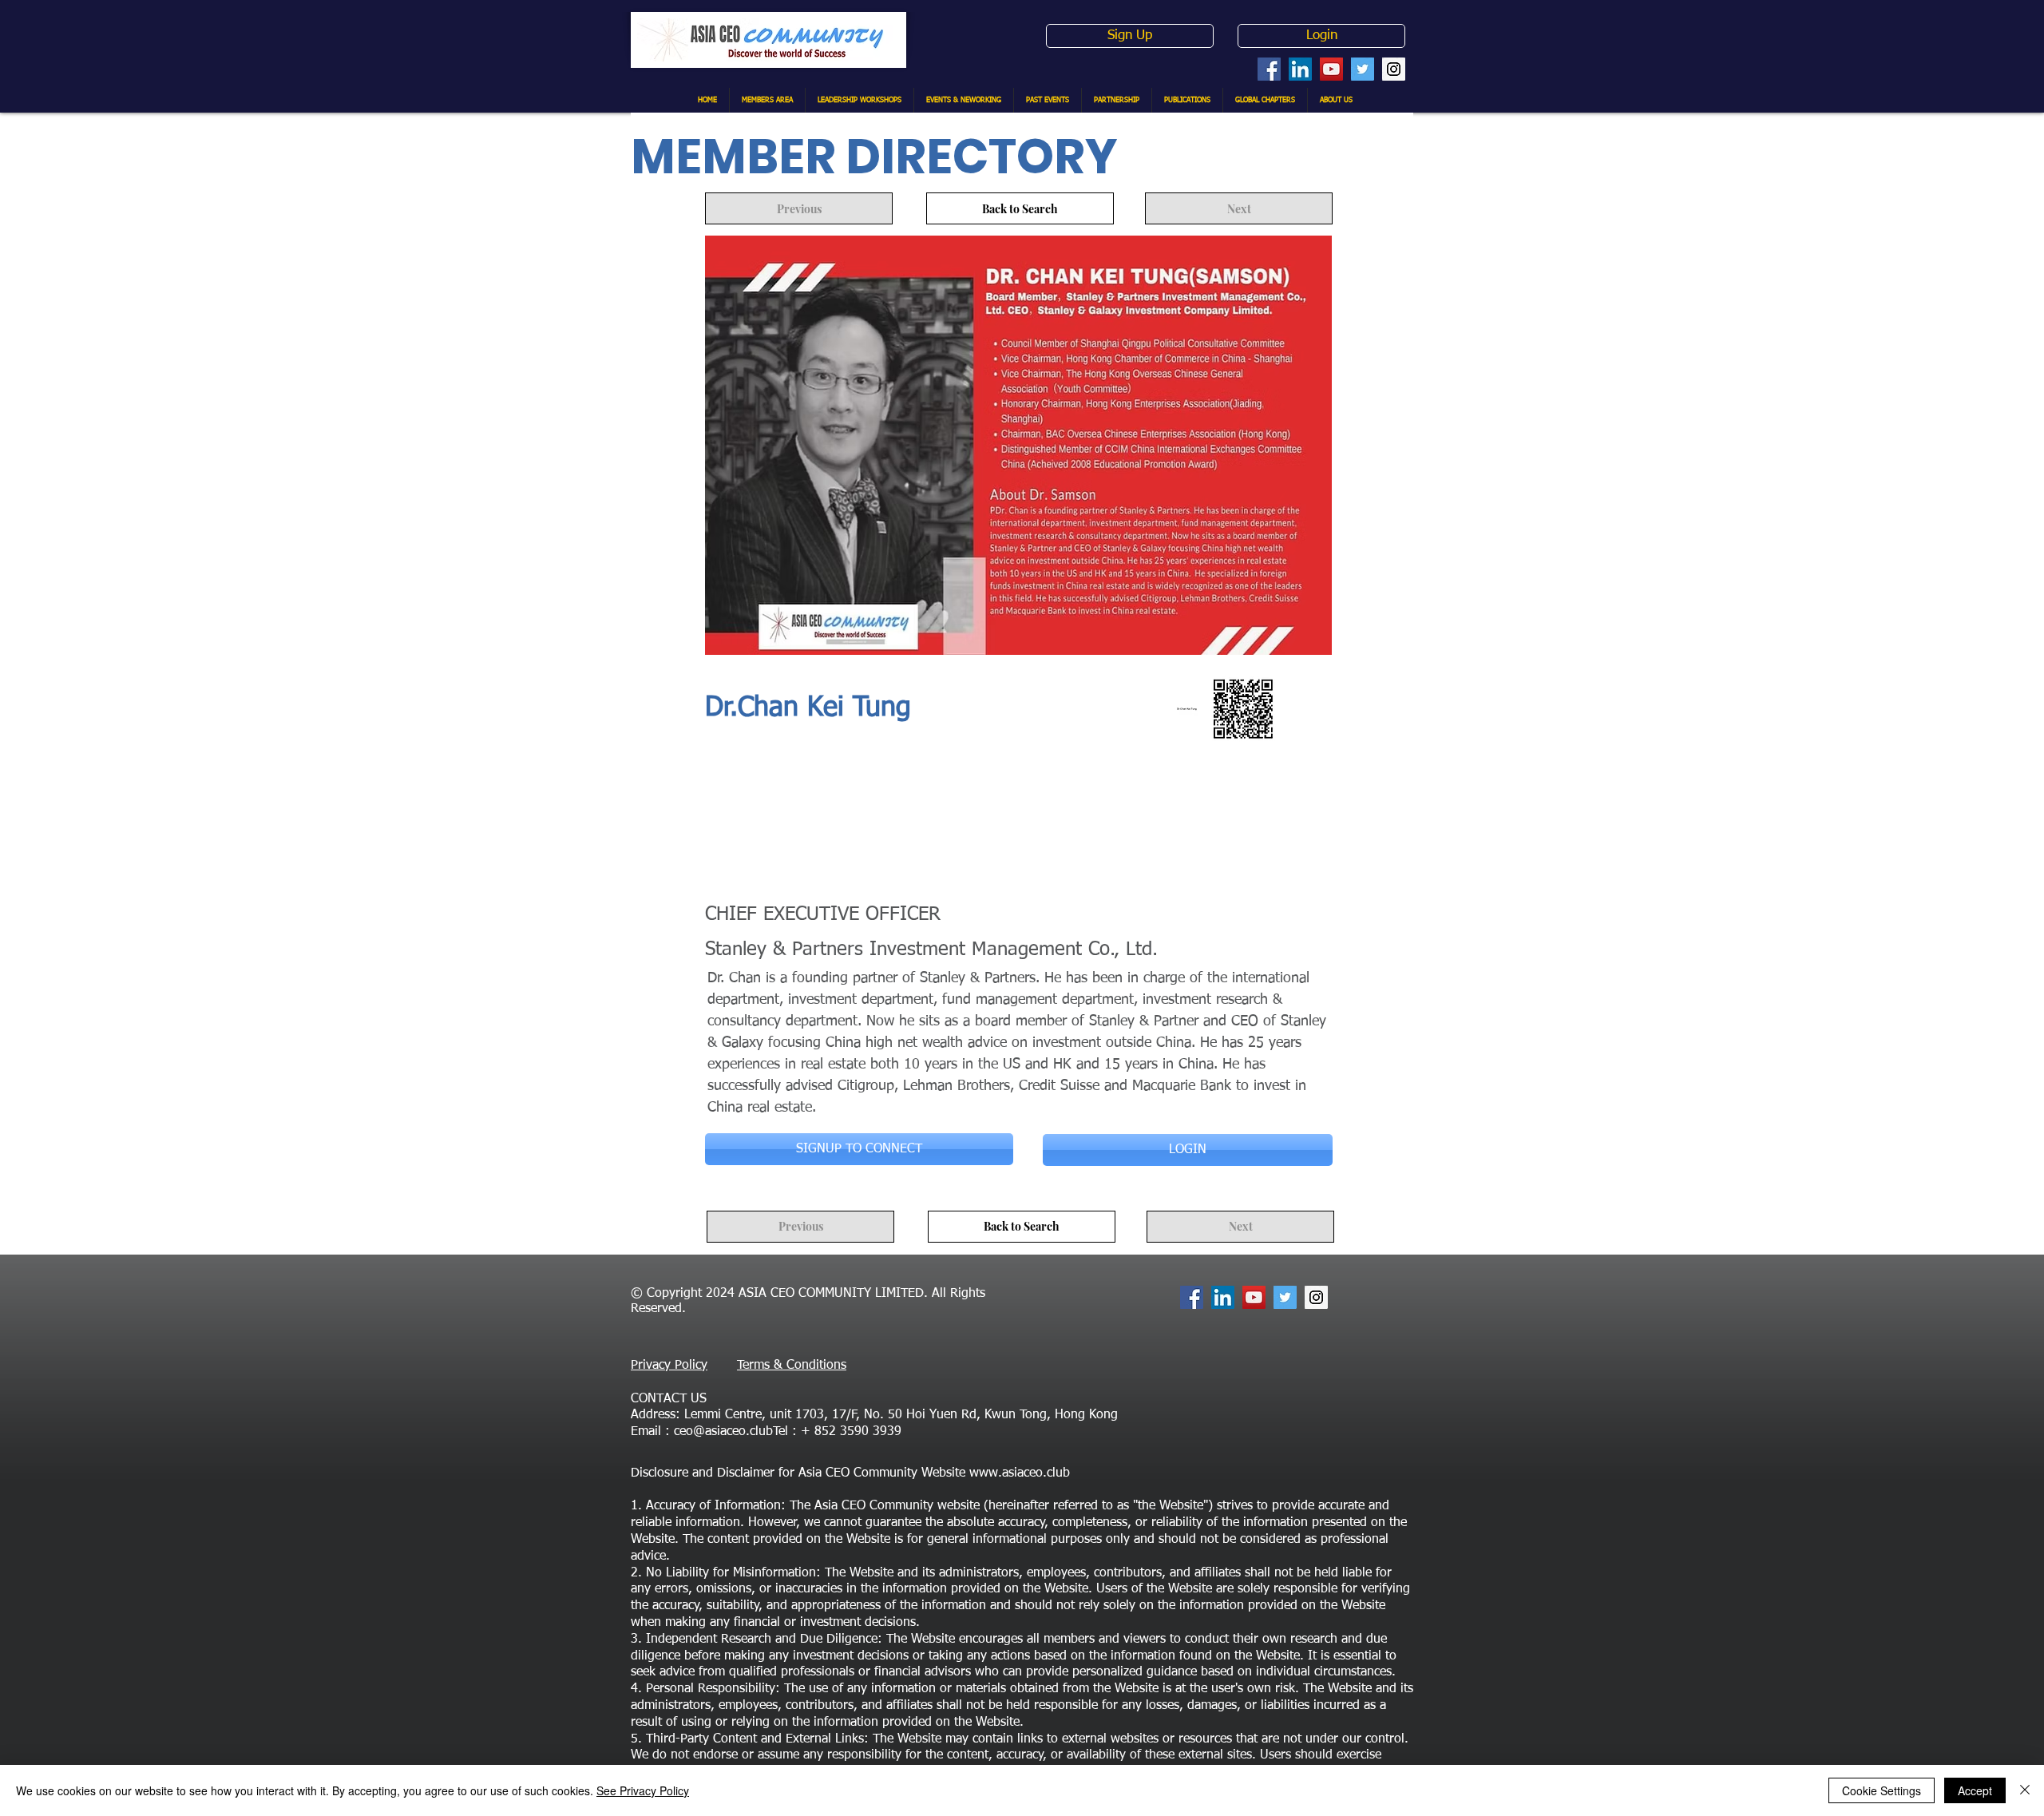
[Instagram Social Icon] (1394, 69)
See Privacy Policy (643, 1790)
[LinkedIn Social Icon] (1300, 69)
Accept (1975, 1790)
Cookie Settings (1882, 1790)
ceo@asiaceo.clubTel (731, 1432)
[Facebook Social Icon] (1269, 69)
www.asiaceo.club (1020, 1473)
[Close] (2025, 1790)
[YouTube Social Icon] (1331, 69)
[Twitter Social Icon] (1363, 69)
